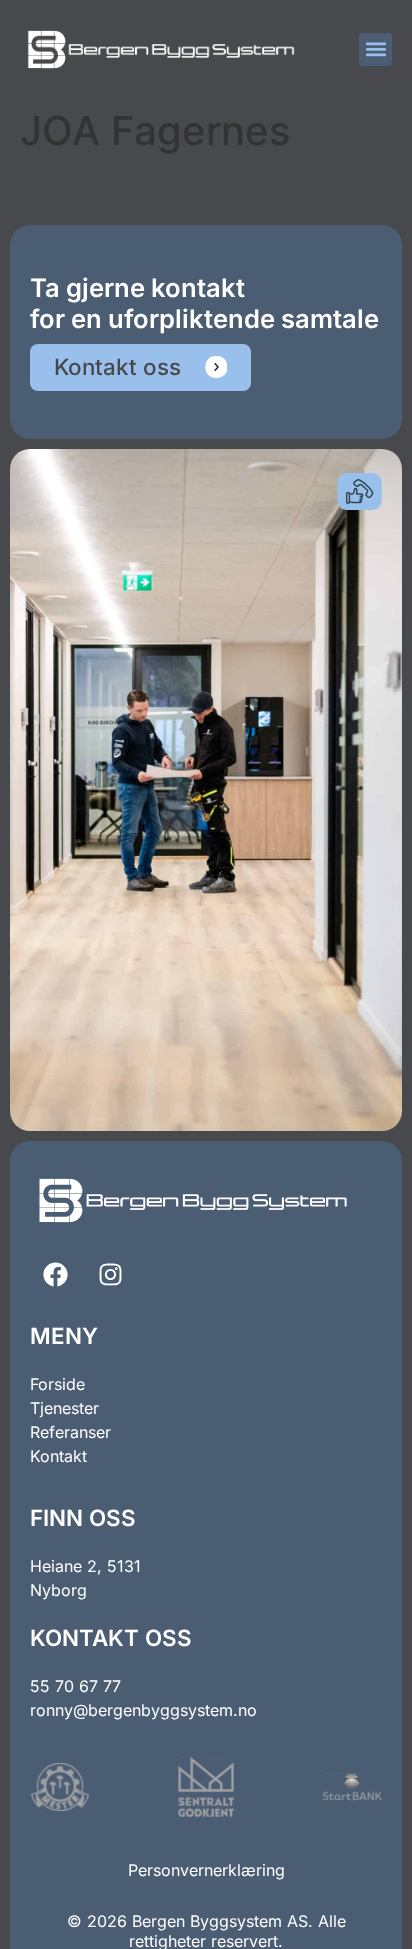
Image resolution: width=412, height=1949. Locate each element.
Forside (57, 1384)
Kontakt (58, 1456)
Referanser (70, 1432)
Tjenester (64, 1408)
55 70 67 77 (75, 1686)
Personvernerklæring (206, 1870)
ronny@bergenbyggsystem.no (143, 1710)
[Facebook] (55, 1275)
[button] (375, 49)
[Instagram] (110, 1275)
